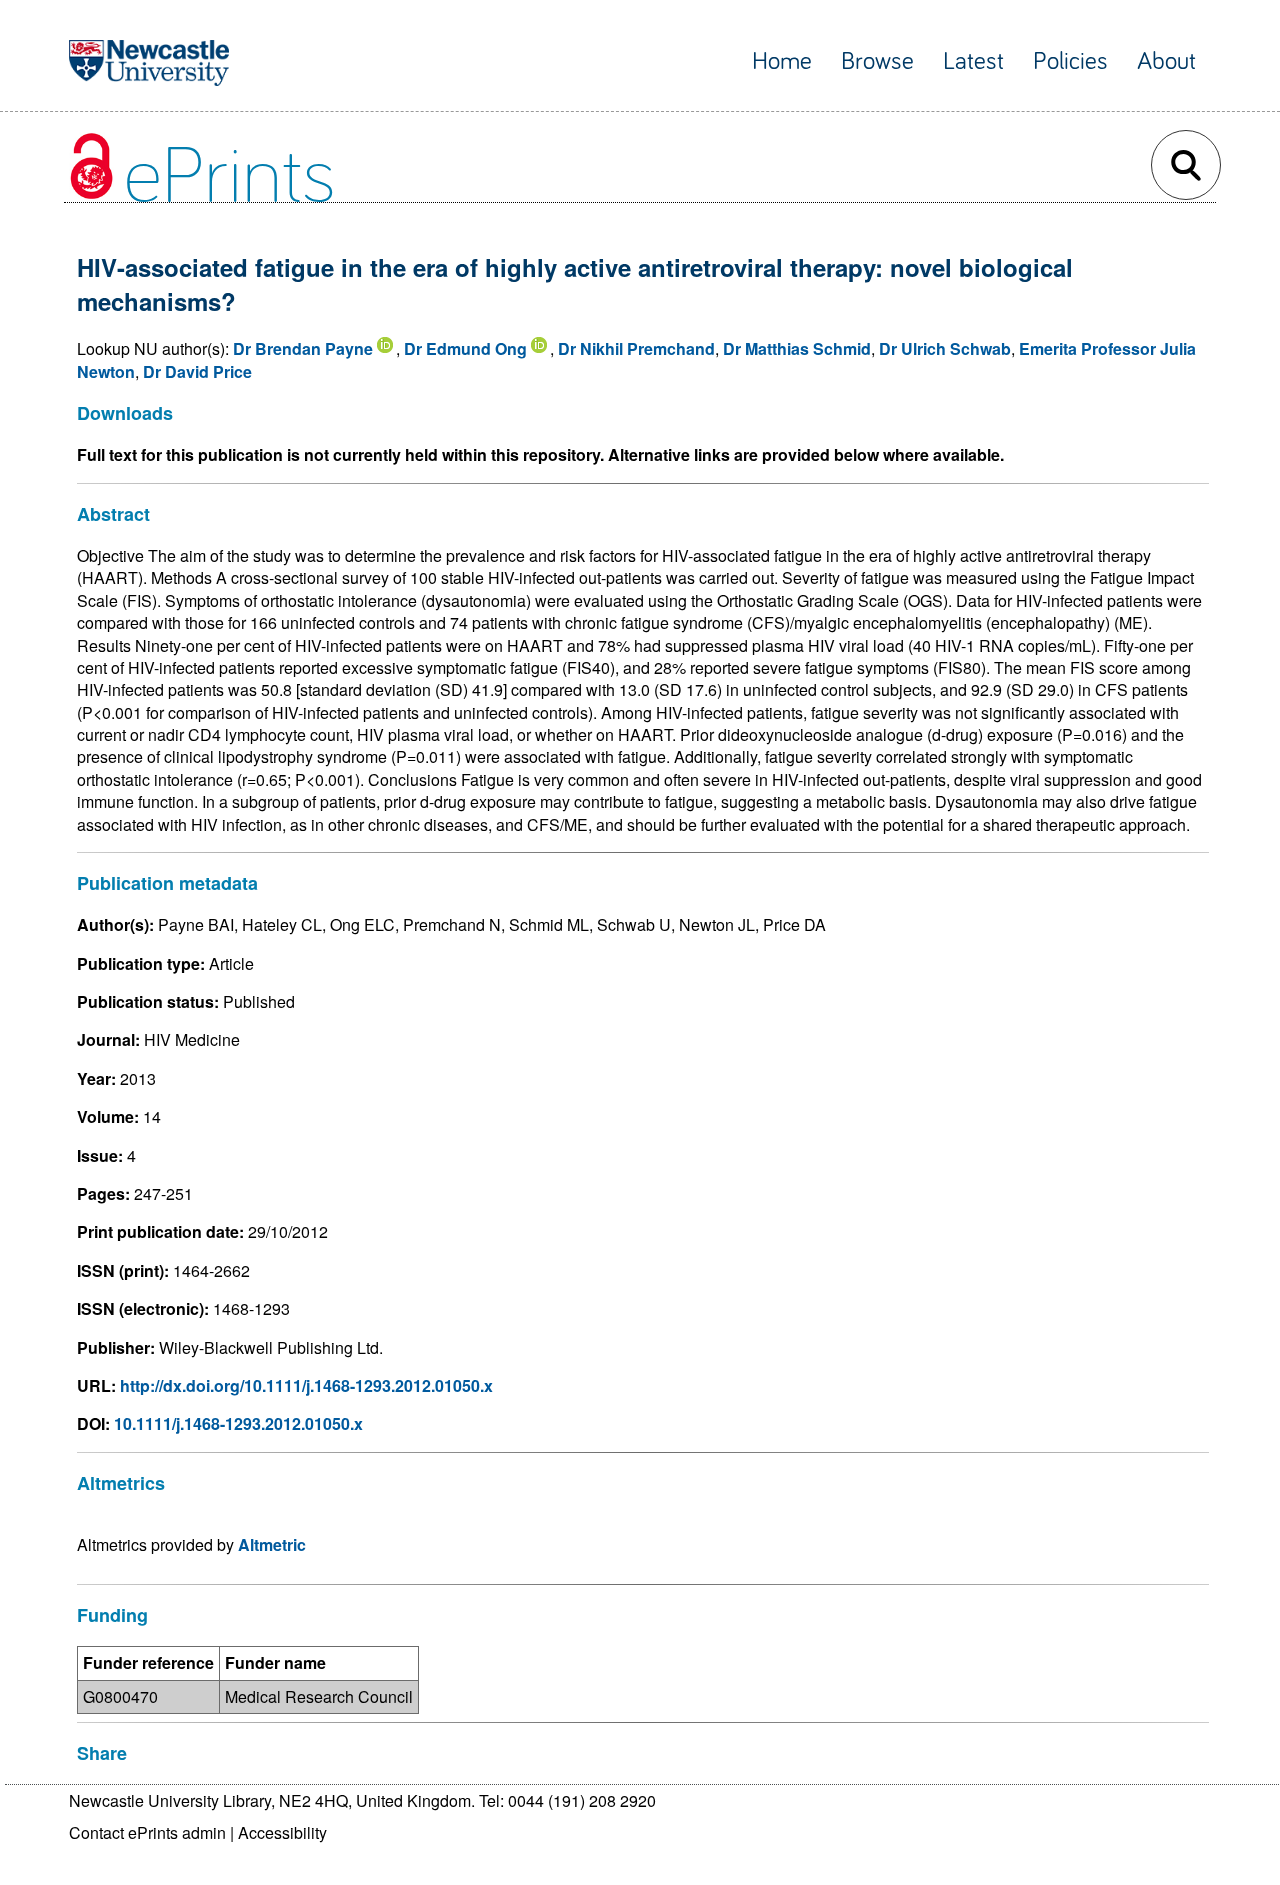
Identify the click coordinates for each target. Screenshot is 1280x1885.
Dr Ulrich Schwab (945, 348)
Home (782, 61)
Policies (1070, 61)
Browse (877, 61)
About (1166, 61)
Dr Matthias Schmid (797, 348)
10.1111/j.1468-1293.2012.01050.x (238, 1423)
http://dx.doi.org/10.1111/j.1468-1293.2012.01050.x (306, 1385)
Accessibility (282, 1832)
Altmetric (272, 1544)
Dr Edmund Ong (465, 348)
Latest (973, 61)
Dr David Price (197, 371)
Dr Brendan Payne (303, 348)
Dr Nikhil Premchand (636, 348)
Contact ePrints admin (147, 1832)
